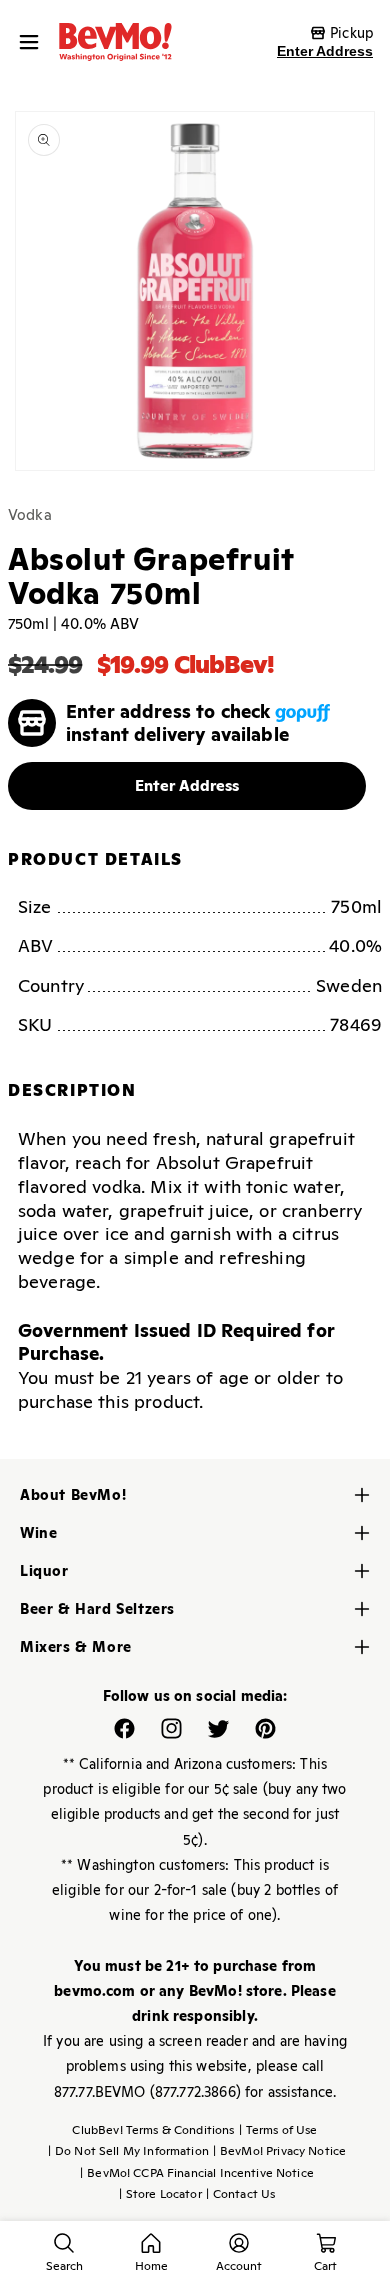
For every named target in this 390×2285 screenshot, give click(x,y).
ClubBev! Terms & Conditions (153, 2130)
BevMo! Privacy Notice (279, 2151)
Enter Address (325, 51)
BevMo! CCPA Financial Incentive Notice (197, 2173)
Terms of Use (278, 2130)
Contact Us (241, 2194)
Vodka (30, 514)
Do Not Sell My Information (128, 2151)
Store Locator (160, 2194)
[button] (34, 42)
